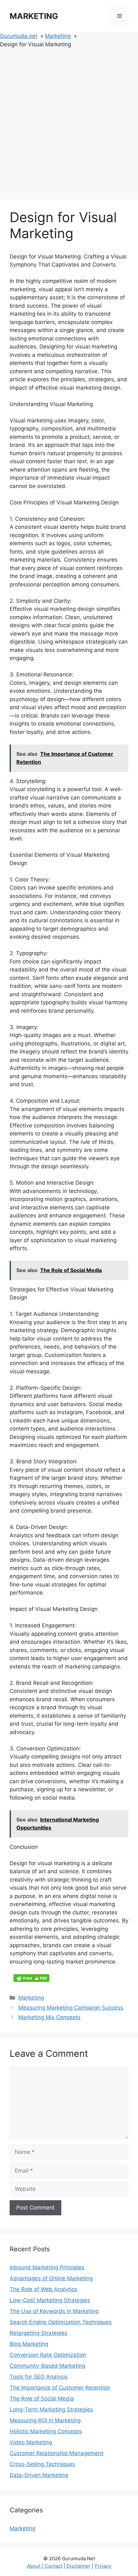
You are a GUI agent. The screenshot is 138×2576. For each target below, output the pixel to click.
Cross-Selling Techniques (42, 2464)
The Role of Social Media (42, 2399)
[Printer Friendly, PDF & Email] (31, 1978)
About (34, 2566)
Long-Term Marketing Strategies (51, 2409)
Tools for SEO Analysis (39, 2377)
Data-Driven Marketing (39, 2475)
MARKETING (34, 16)
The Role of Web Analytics (43, 2289)
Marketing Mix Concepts (49, 2017)
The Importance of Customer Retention (60, 2388)
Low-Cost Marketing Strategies (50, 2300)
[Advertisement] (69, 121)
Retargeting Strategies (39, 2333)
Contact (53, 2566)
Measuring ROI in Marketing (45, 2420)
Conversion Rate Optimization (48, 2355)
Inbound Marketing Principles (47, 2267)
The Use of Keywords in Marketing (54, 2311)
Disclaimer (78, 2566)
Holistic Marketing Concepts (46, 2431)
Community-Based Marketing (47, 2366)
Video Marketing (31, 2442)
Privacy (103, 2566)
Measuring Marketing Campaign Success (71, 2008)
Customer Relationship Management (56, 2453)
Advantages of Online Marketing (51, 2278)
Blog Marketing (29, 2344)
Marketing (31, 1998)
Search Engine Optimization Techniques (61, 2322)
